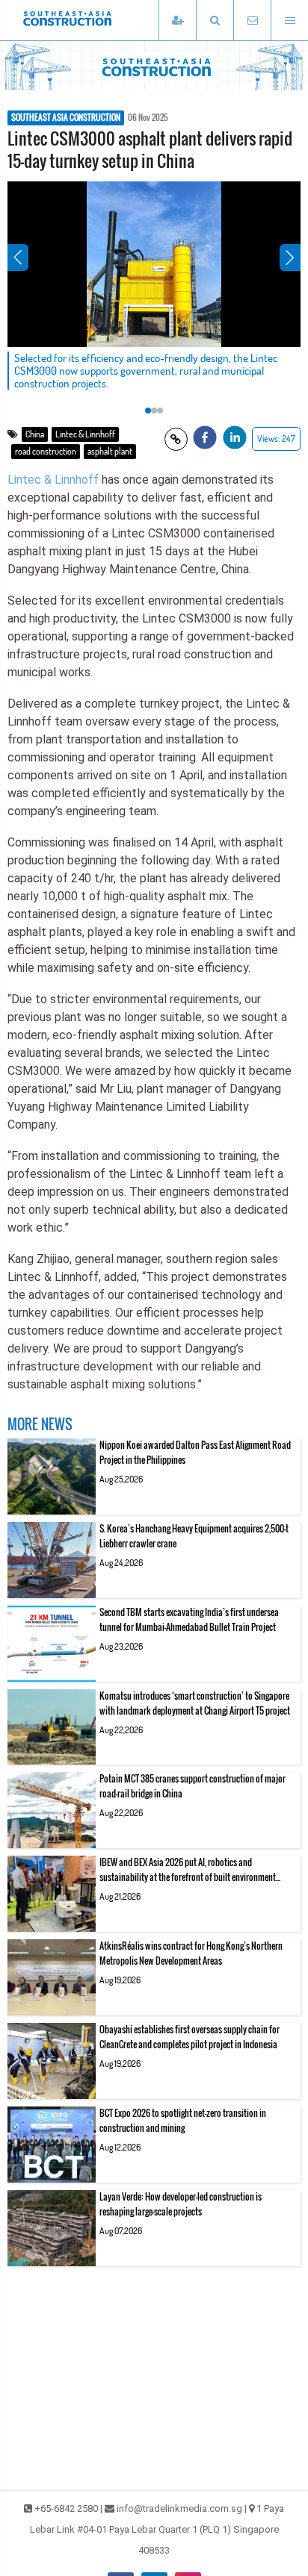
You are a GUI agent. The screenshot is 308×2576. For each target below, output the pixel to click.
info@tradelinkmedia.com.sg (179, 2508)
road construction (46, 451)
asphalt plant (110, 451)
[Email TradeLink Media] (252, 21)
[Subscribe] (177, 21)
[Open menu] (289, 21)
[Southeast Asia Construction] (90, 20)
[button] (215, 21)
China (35, 434)
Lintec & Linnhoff (85, 434)
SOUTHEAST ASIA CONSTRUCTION (66, 118)
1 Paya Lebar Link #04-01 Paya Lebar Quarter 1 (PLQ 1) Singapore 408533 (157, 2529)
